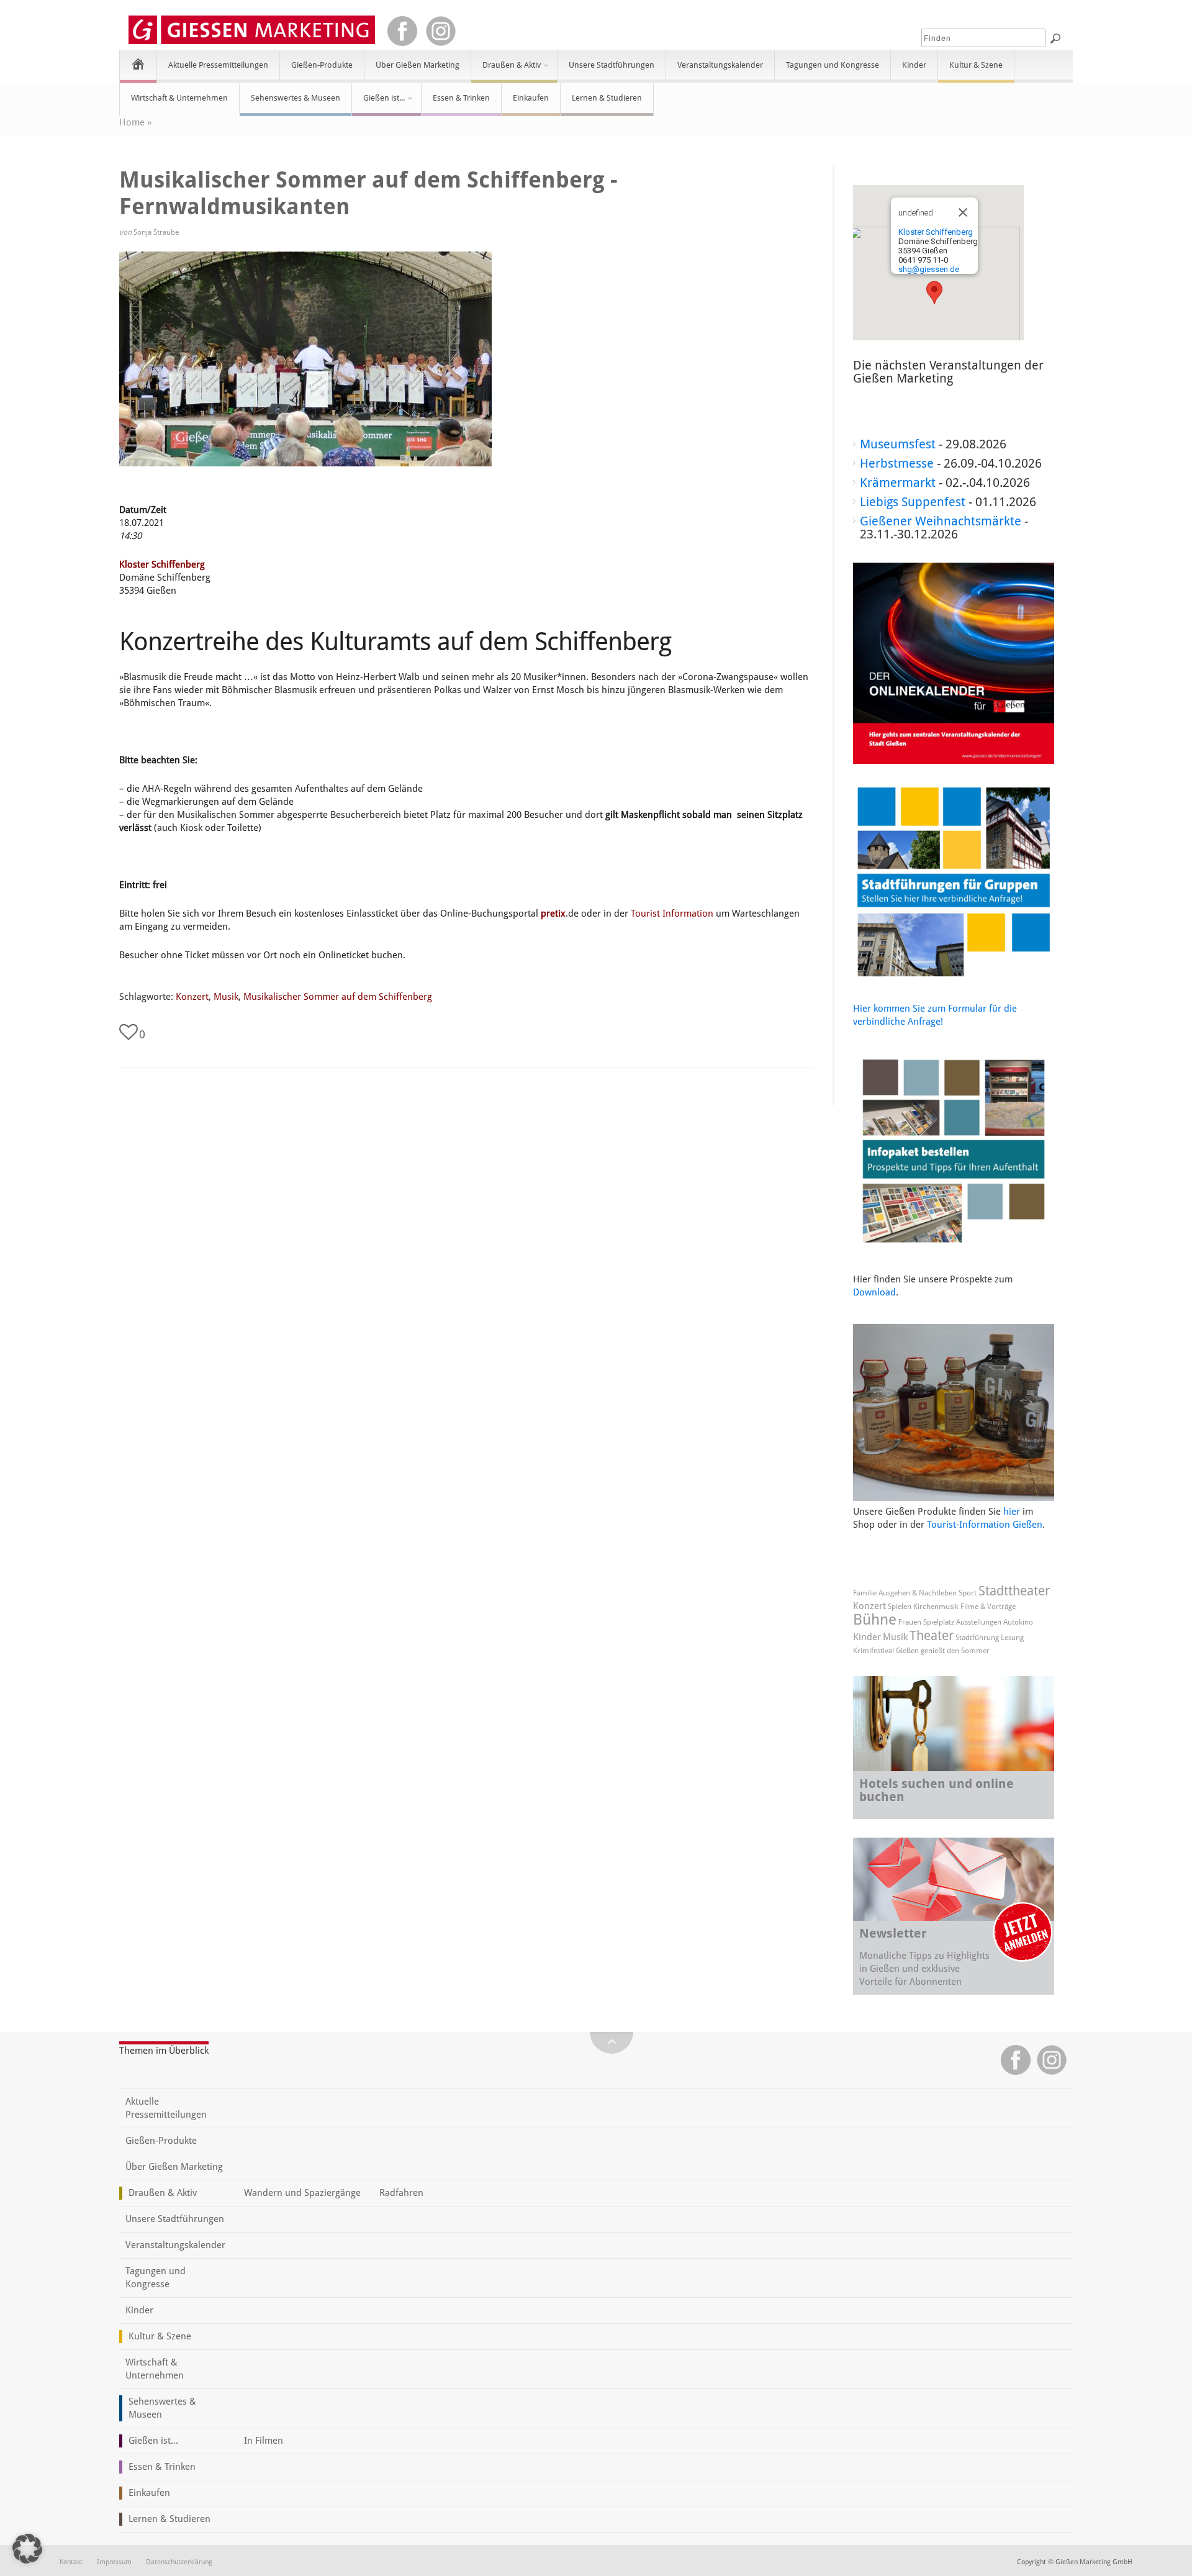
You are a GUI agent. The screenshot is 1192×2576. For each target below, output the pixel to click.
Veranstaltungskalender (720, 65)
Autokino (1018, 1622)
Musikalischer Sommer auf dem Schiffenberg (338, 997)
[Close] (963, 212)
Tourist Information (672, 914)
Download (874, 1292)
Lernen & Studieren (607, 98)
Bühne (875, 1620)
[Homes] (138, 64)
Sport (968, 1593)
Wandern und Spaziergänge (302, 2193)
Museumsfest (898, 444)
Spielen (900, 1607)
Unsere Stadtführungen (612, 65)
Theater (932, 1635)
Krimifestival (874, 1651)
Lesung (1012, 1638)
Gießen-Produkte (322, 65)
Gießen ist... (378, 103)
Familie (865, 1593)
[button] (934, 293)
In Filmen (264, 2441)
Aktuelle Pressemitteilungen (218, 65)
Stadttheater (1014, 1591)
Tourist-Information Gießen (985, 1525)
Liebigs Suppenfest (913, 502)
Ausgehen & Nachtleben (918, 1593)
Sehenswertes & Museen (296, 98)
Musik (226, 997)
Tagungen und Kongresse (833, 65)
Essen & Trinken (461, 98)
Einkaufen (531, 98)
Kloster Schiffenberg (162, 565)
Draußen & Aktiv (506, 70)
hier (1012, 1512)
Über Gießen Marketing (418, 65)
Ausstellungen (979, 1622)
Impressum (114, 2562)
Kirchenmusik (936, 1607)
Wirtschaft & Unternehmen (179, 98)
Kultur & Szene (976, 65)
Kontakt (71, 2562)
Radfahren (401, 2193)
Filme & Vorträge (988, 1607)
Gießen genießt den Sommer (943, 1651)
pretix (553, 914)
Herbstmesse (897, 463)
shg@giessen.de (929, 269)
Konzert (192, 997)
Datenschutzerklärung (179, 2562)
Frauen (910, 1622)
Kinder (914, 65)
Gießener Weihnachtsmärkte (941, 521)
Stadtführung (977, 1638)
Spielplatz (939, 1622)
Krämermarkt (898, 483)
